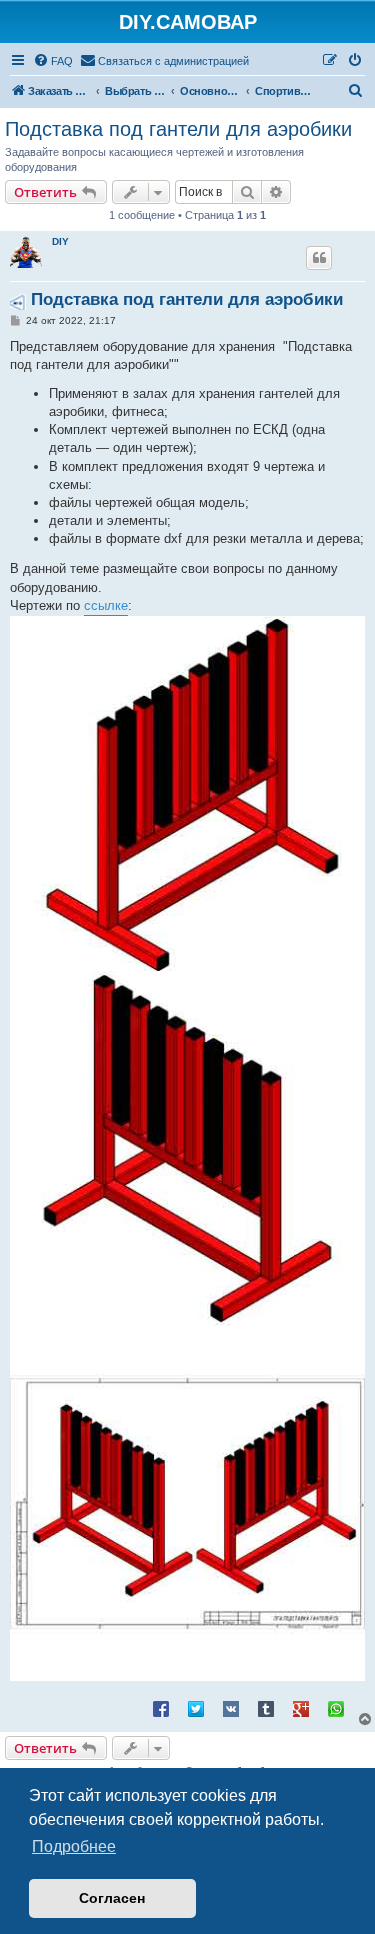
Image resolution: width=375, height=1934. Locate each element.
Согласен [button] (112, 1898)
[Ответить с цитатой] (319, 258)
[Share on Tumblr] (266, 1708)
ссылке (106, 605)
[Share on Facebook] (161, 1708)
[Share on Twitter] (196, 1708)
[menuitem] (53, 61)
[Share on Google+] (301, 1708)
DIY (60, 241)
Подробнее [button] (74, 1846)
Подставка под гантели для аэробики (178, 129)
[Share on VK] (231, 1708)
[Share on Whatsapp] (336, 1708)
